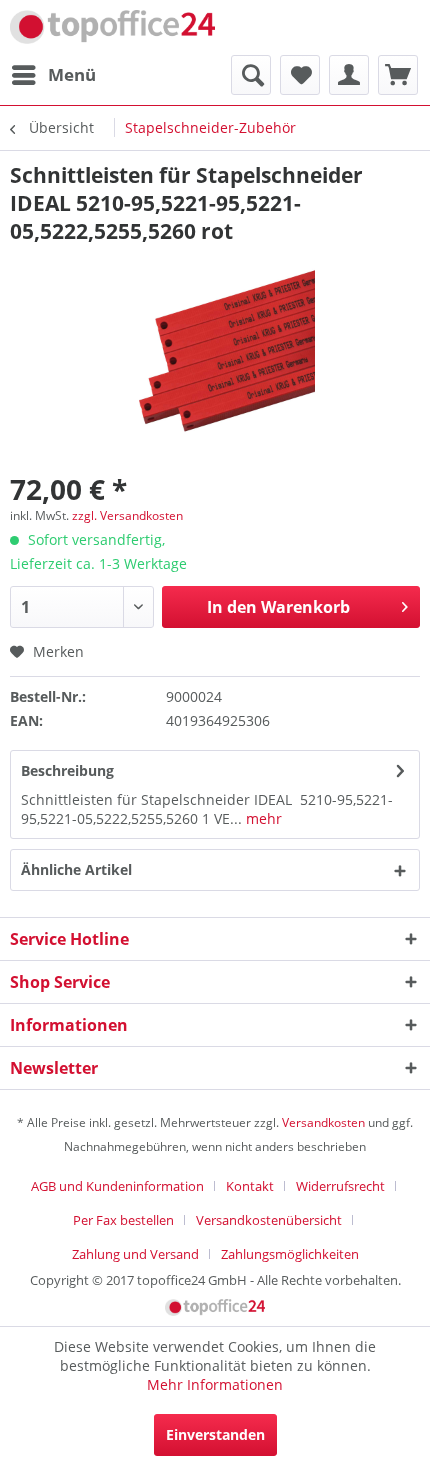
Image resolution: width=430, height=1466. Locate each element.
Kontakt (250, 1186)
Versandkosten (323, 1122)
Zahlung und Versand (135, 1254)
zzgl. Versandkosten (127, 515)
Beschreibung (67, 770)
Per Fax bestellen (123, 1220)
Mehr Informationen (215, 1384)
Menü (72, 74)
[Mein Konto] (349, 75)
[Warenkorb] (398, 75)
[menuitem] (53, 75)
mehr (262, 818)
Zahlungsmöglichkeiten (290, 1254)
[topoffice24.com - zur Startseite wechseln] (112, 27)
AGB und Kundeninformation (117, 1186)
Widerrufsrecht (340, 1186)
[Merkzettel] (300, 75)
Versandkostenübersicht (269, 1220)
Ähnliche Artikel (76, 869)
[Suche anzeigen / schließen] (251, 75)
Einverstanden (215, 1434)
